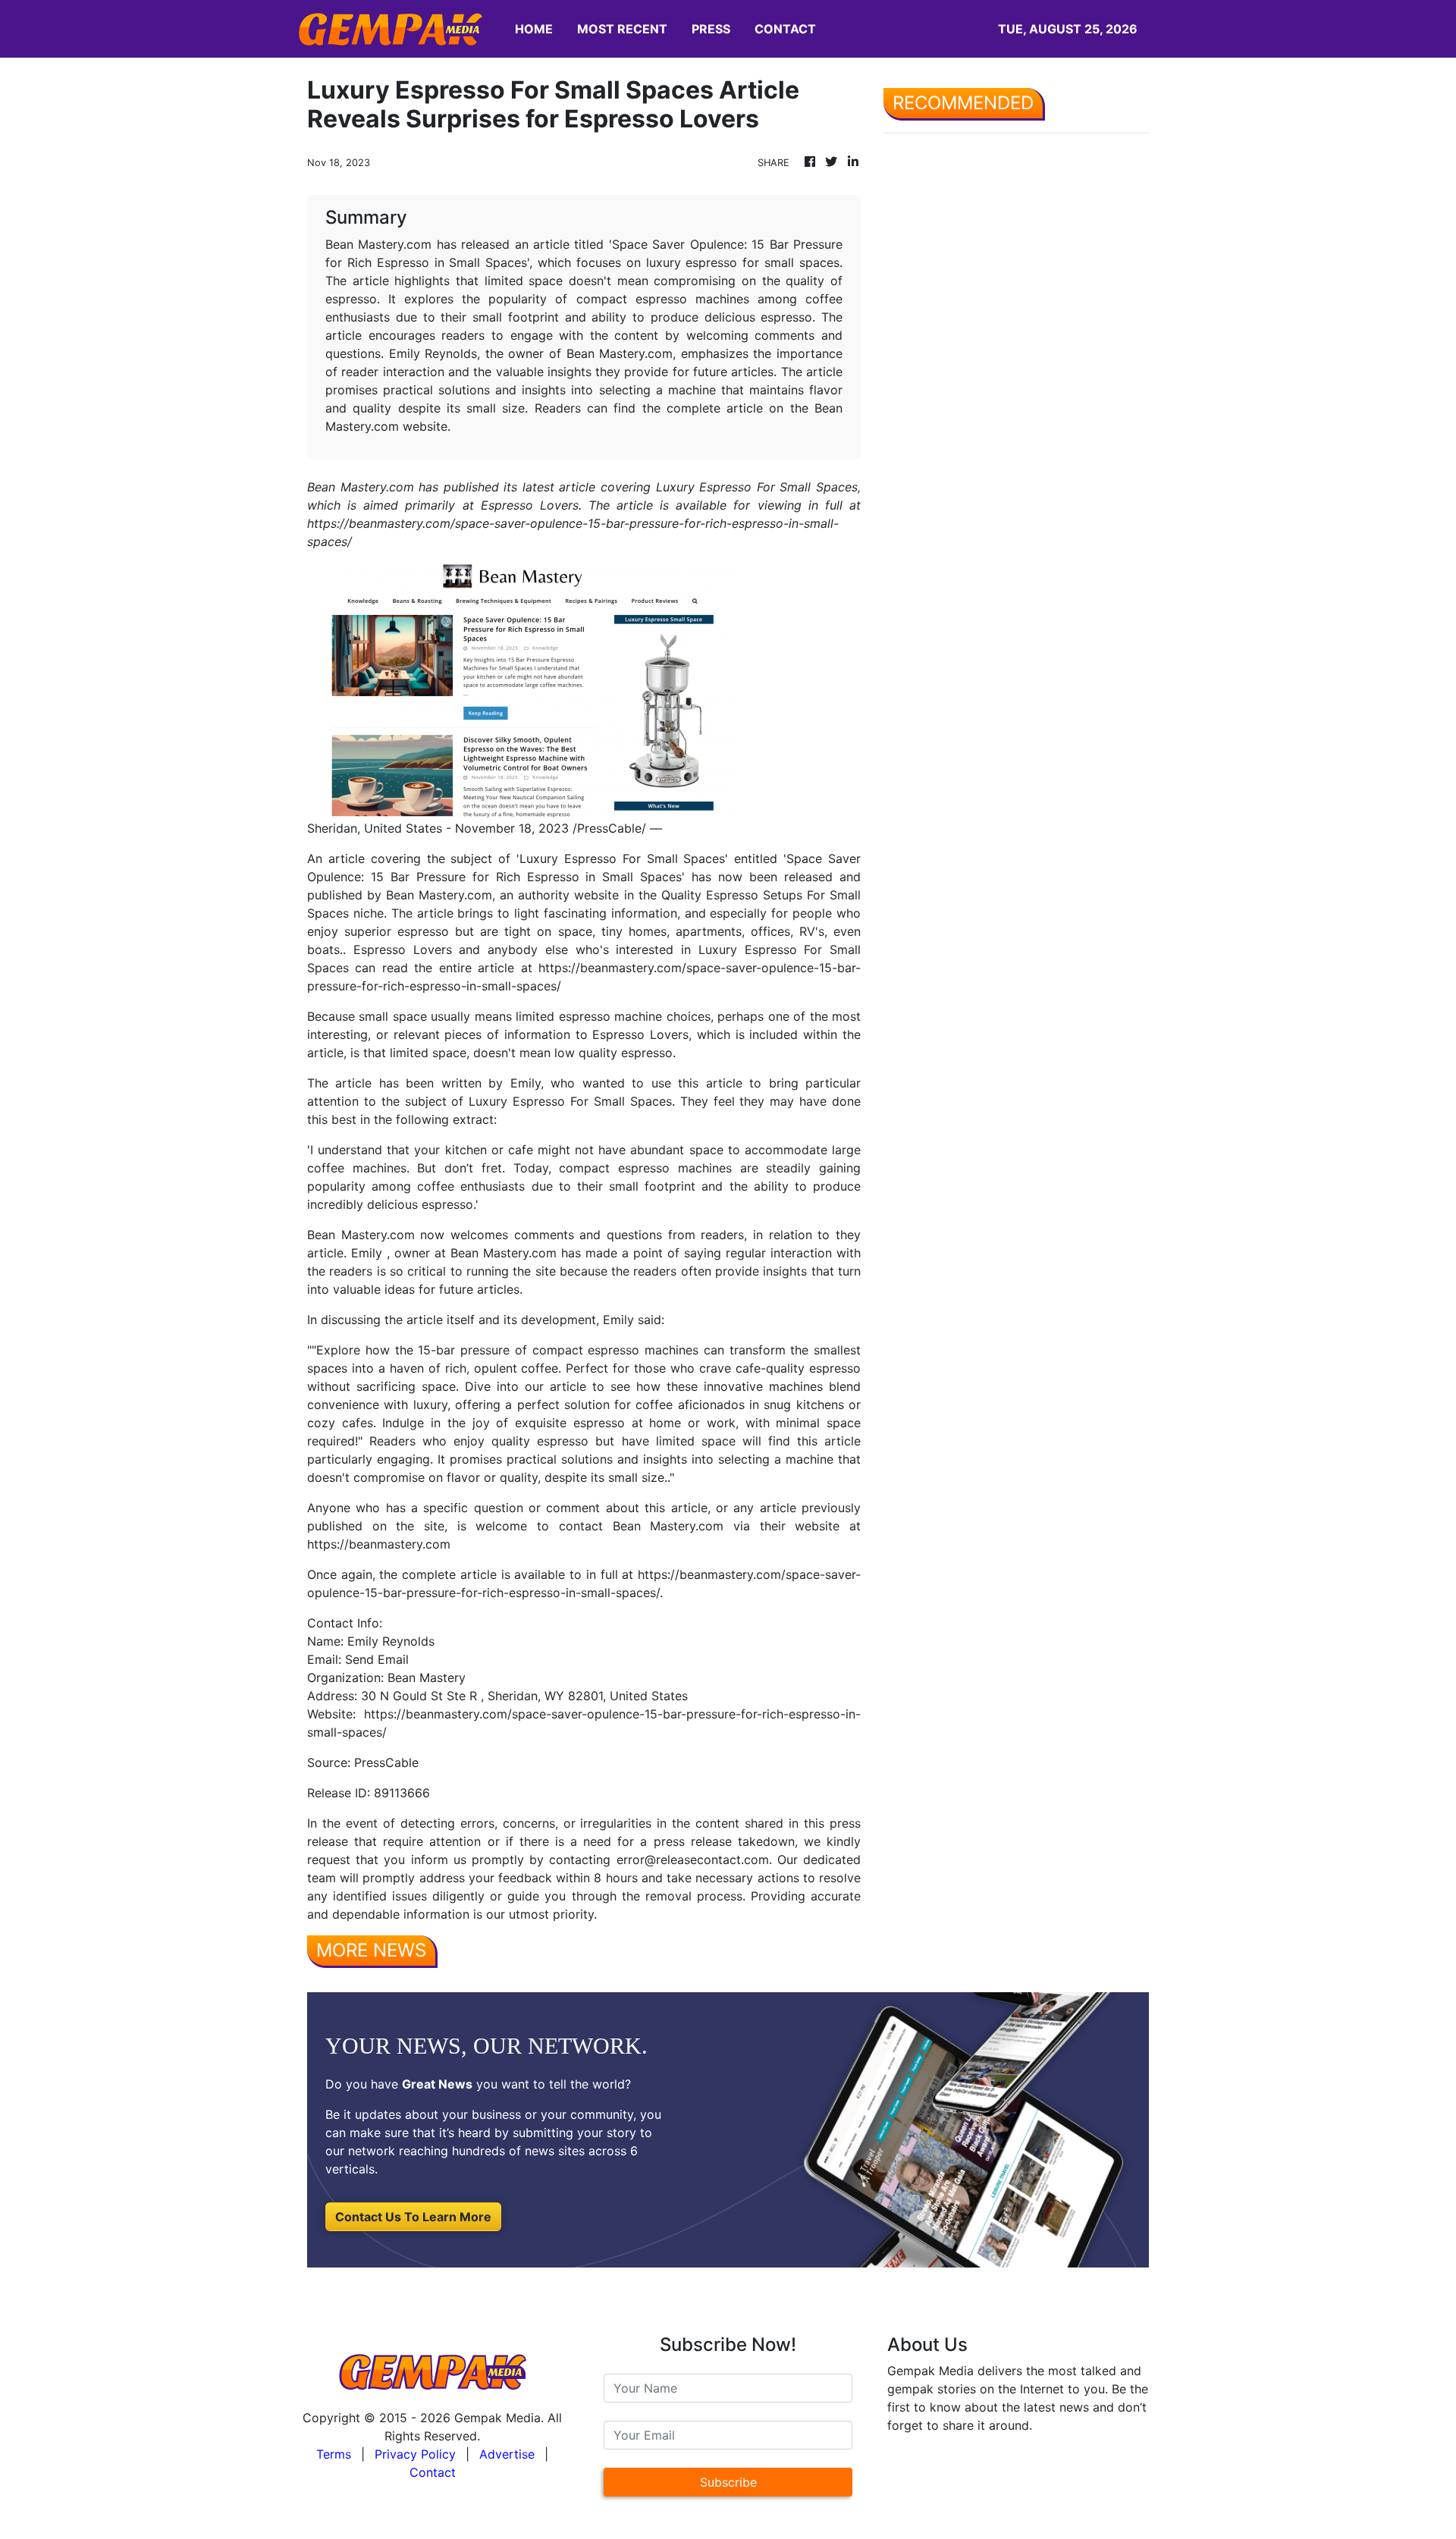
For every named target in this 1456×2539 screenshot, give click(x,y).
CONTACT (785, 29)
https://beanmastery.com (379, 1544)
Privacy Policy (415, 2454)
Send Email (377, 1659)
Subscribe (728, 2482)
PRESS (711, 29)
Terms (334, 2454)
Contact (433, 2472)
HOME (534, 29)
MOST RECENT (622, 29)
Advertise (507, 2454)
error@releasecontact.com (693, 1860)
